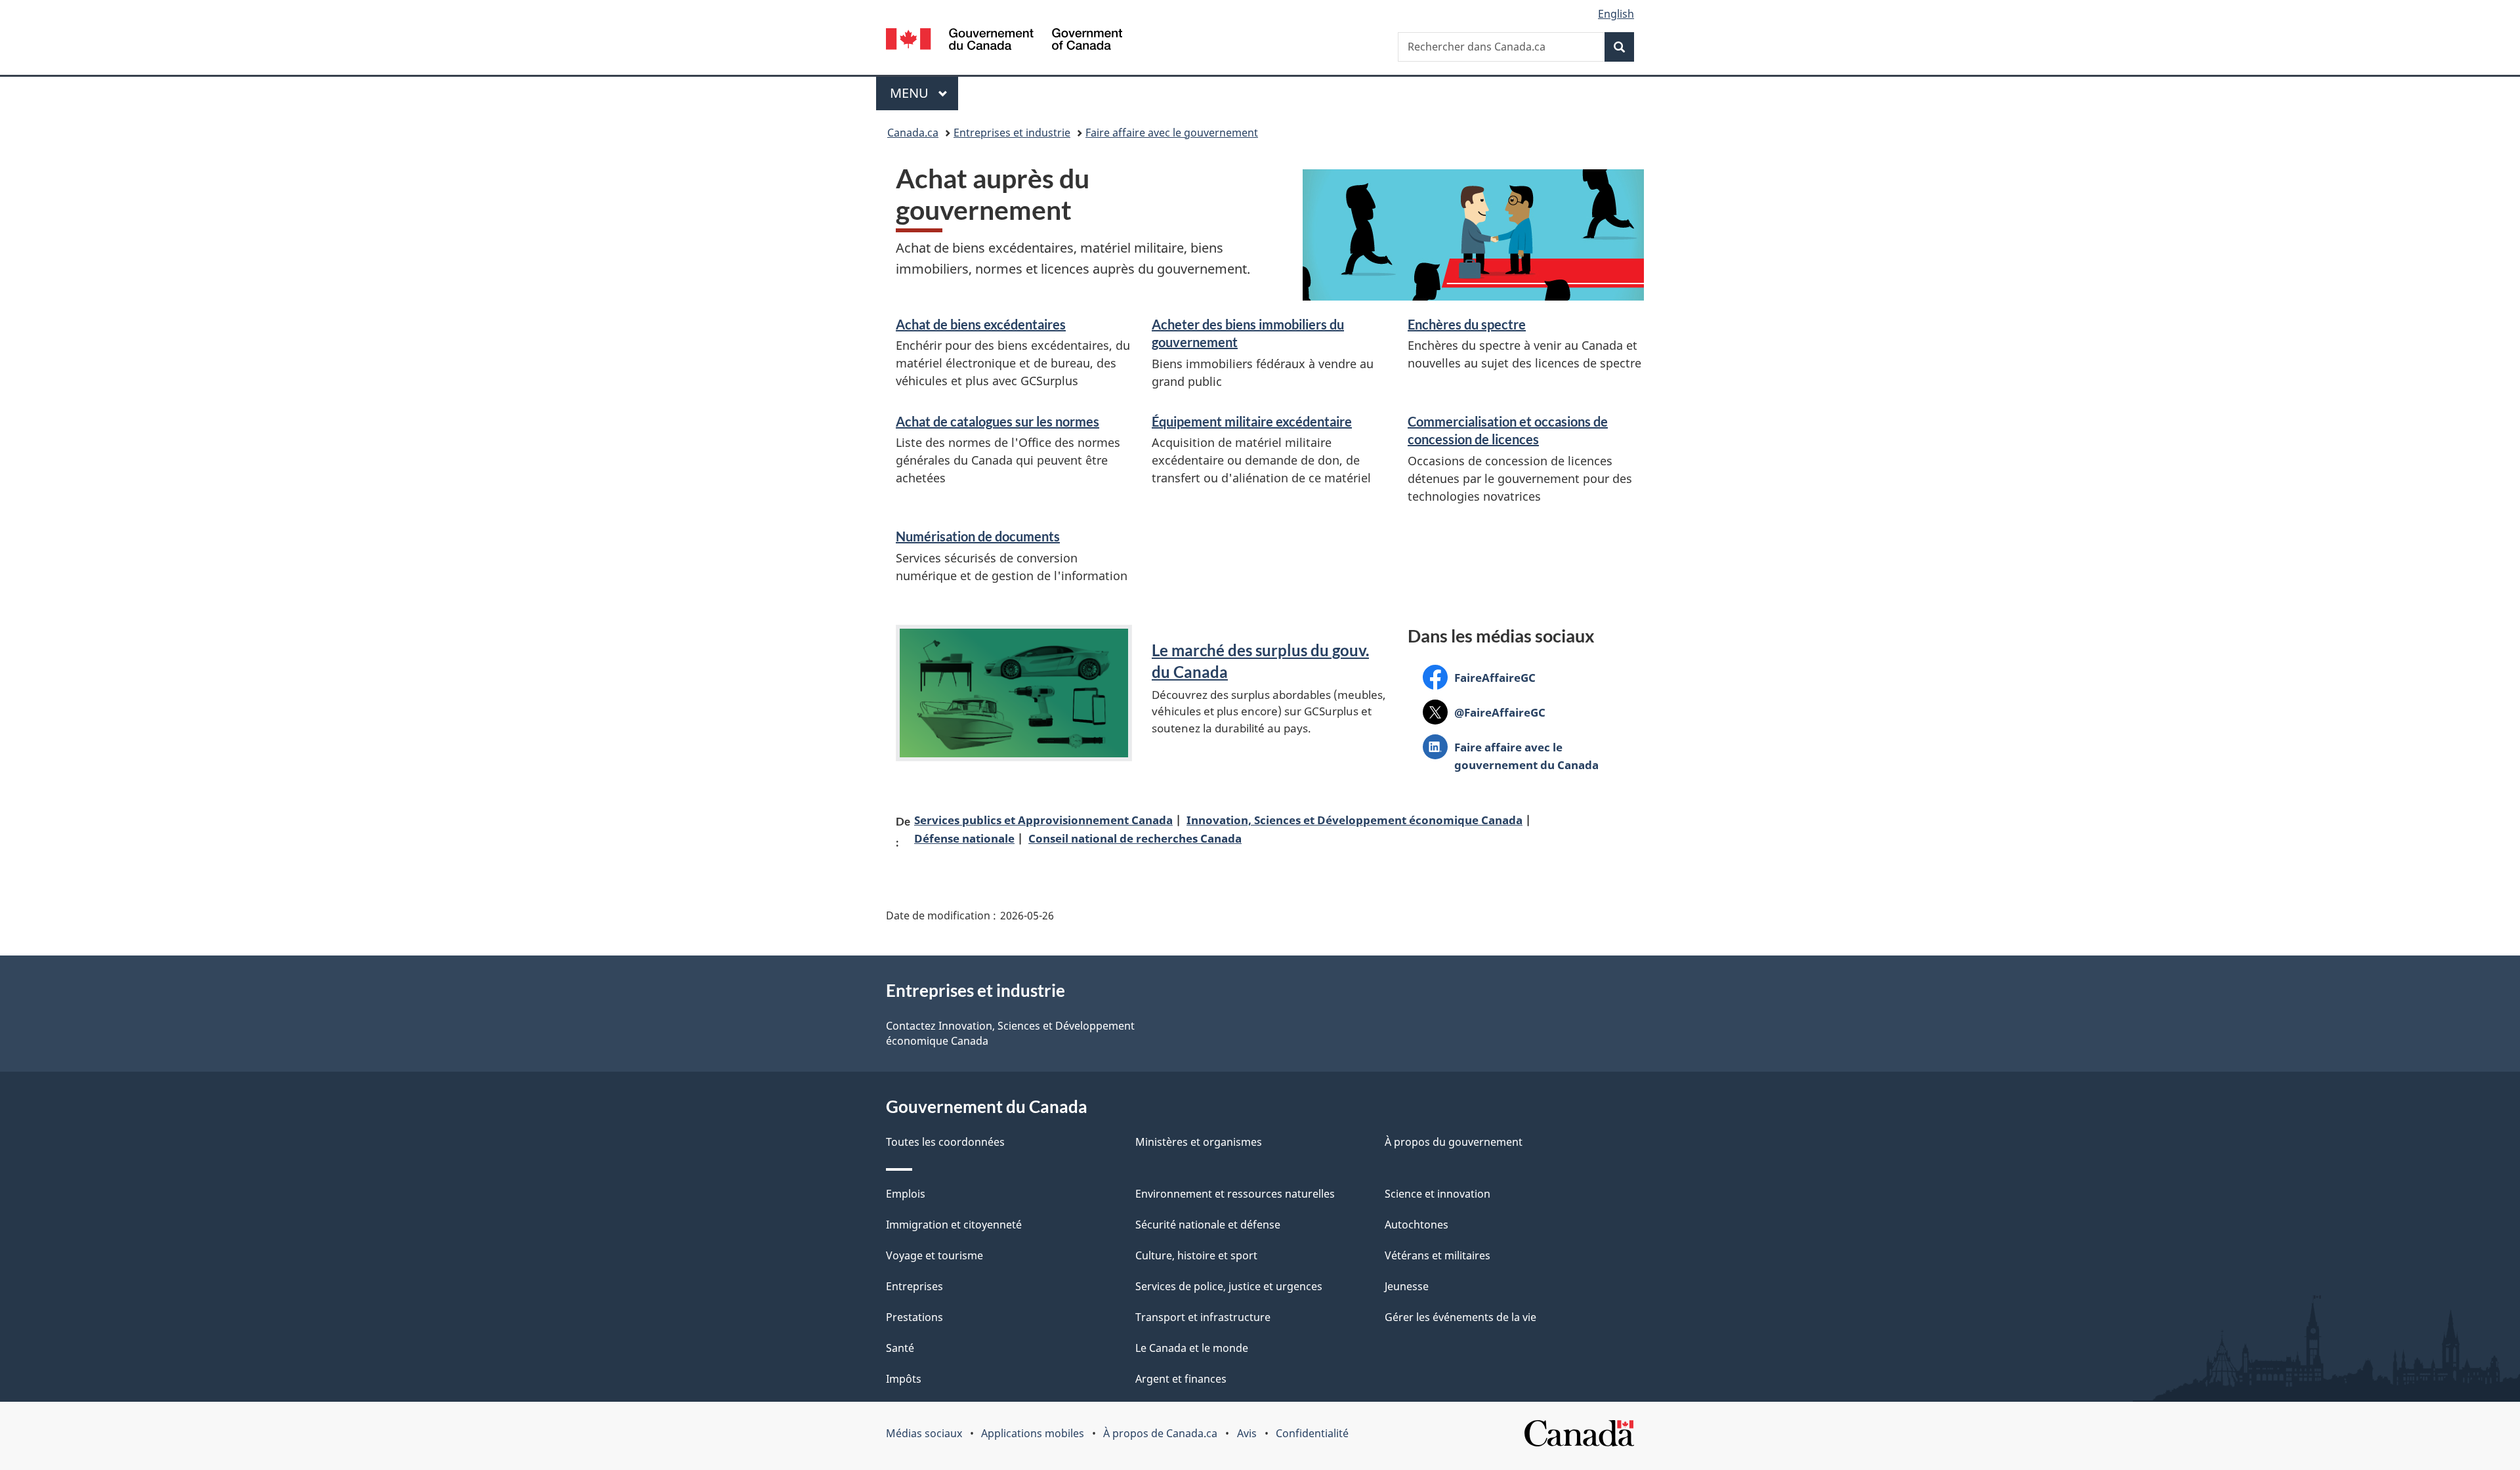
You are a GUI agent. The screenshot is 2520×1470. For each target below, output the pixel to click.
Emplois (906, 1194)
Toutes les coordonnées (945, 1142)
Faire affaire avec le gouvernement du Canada (1511, 756)
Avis (1247, 1433)
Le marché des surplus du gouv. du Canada (1260, 661)
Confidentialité (1312, 1433)
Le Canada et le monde (1192, 1348)
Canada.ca (913, 133)
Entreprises (914, 1286)
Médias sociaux (924, 1433)
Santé (900, 1348)
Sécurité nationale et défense (1208, 1225)
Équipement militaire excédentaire (1252, 421)
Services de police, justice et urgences (1229, 1286)
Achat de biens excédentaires (981, 324)
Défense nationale (964, 838)
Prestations (914, 1317)
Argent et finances (1181, 1379)
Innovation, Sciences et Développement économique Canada (1354, 820)
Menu (924, 93)
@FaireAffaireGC (1484, 714)
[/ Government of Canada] (1004, 41)
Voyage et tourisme (934, 1255)
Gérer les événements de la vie (1460, 1317)
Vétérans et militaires (1438, 1255)
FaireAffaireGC (1479, 680)
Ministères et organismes (1199, 1142)
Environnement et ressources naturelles (1235, 1194)
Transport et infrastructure (1203, 1317)
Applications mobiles (1033, 1433)
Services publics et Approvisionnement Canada (1043, 820)
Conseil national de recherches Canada (1135, 838)
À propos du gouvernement (1454, 1142)
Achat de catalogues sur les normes (997, 421)
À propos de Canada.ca (1160, 1433)
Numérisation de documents (978, 536)
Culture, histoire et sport (1196, 1255)
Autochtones (1417, 1225)
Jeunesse (1407, 1286)
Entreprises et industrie (1012, 133)
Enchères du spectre (1467, 324)
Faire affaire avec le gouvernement (1172, 133)
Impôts (904, 1379)
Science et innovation (1438, 1194)
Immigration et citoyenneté (954, 1225)
